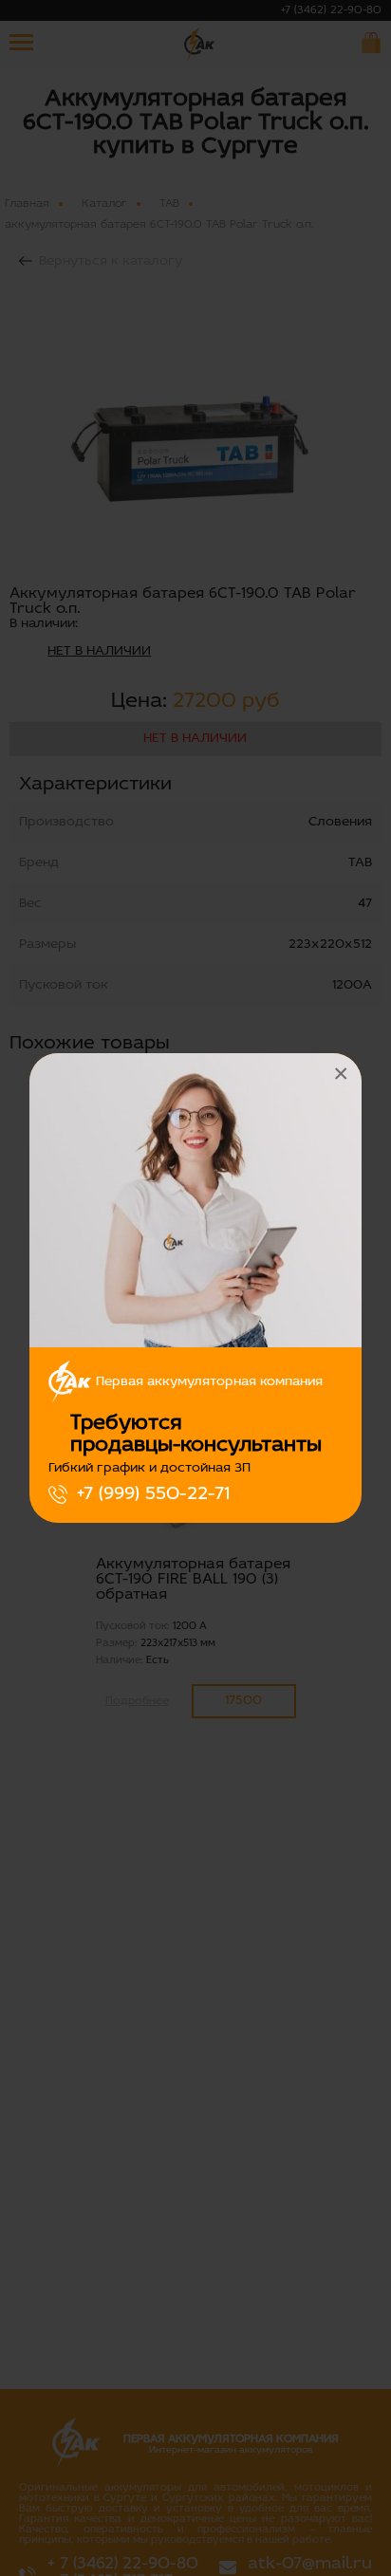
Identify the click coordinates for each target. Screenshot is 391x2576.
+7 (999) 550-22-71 (153, 1494)
